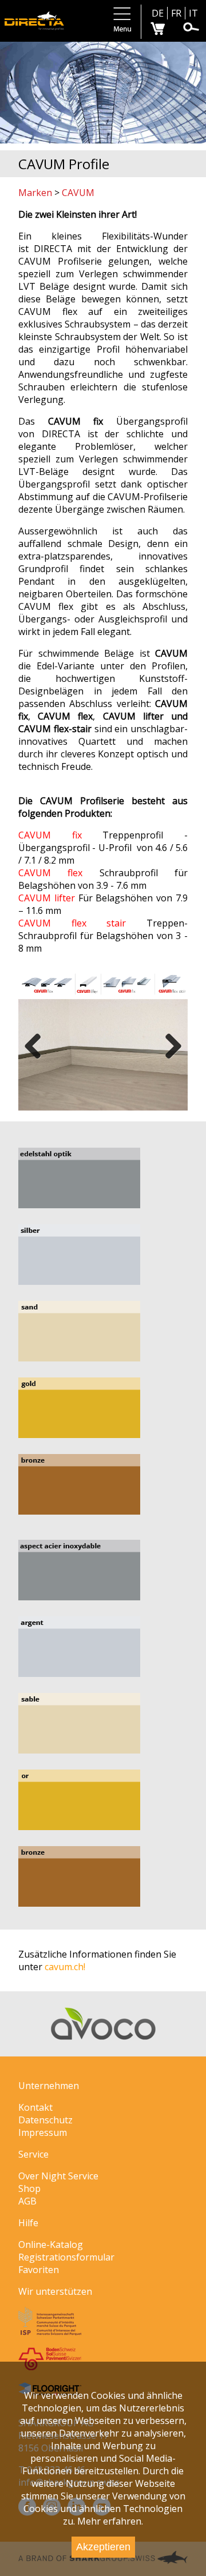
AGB (27, 2201)
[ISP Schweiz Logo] (50, 2332)
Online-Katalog (51, 2244)
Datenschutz (45, 2120)
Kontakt (35, 2107)
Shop (29, 2188)
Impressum (43, 2132)
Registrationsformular (66, 2257)
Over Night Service (58, 2176)
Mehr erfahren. (110, 2521)
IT (193, 13)
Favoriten (39, 2270)
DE (158, 13)
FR (176, 13)
